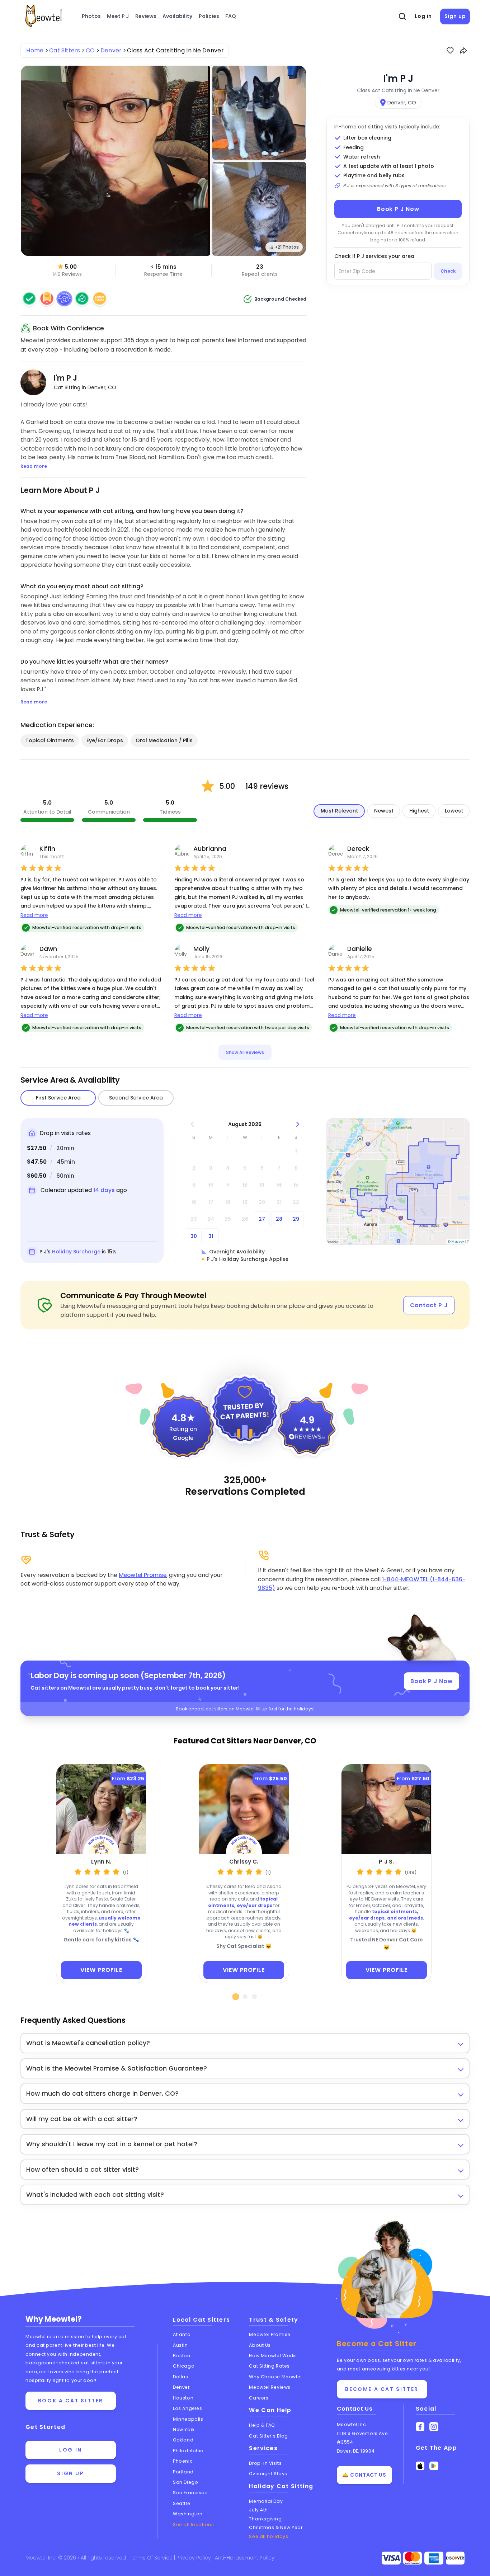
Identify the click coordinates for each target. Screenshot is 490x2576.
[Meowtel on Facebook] (420, 2427)
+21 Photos (287, 247)
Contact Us (355, 2409)
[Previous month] (192, 1124)
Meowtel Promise (143, 1575)
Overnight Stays (268, 2474)
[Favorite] (450, 51)
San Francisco (190, 2493)
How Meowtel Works (273, 2356)
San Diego (185, 2482)
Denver (181, 2387)
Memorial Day (266, 2501)
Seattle (182, 2503)
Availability (177, 16)
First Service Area (58, 1098)
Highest (419, 811)
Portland (183, 2472)
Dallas (180, 2377)
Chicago (184, 2366)
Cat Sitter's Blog (268, 2436)
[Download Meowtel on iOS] (420, 2466)
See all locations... (195, 2525)
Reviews (146, 16)
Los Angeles (187, 2408)
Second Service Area (136, 1098)
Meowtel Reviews (270, 2387)
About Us (260, 2345)
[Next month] (298, 1124)
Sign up (455, 16)
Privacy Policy (194, 2558)
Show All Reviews (245, 1052)
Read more (34, 915)
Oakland (183, 2440)
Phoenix (182, 2461)
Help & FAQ (262, 2425)
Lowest (454, 811)
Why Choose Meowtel (275, 2377)
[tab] (236, 1997)
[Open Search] (402, 17)
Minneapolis (188, 2419)
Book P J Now (398, 209)
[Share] (463, 51)
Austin (180, 2345)
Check (448, 271)
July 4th (258, 2510)
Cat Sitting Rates (269, 2366)
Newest (384, 811)
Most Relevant (339, 811)
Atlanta (182, 2334)
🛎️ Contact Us (364, 2475)
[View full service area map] (398, 1181)
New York (184, 2429)
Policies (209, 16)
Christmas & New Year (276, 2527)
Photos (91, 16)
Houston (183, 2398)
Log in (423, 16)
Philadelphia (188, 2451)
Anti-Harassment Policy (245, 2558)
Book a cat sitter (71, 2401)
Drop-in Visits (265, 2463)
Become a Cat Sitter (382, 2389)
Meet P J (118, 16)
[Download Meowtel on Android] (434, 2466)
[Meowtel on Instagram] (434, 2427)
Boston (182, 2356)
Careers (259, 2398)
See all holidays (268, 2536)
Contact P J (429, 1305)
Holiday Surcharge (76, 1252)
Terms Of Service (152, 2558)
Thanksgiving (265, 2519)
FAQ (231, 16)
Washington (188, 2514)
